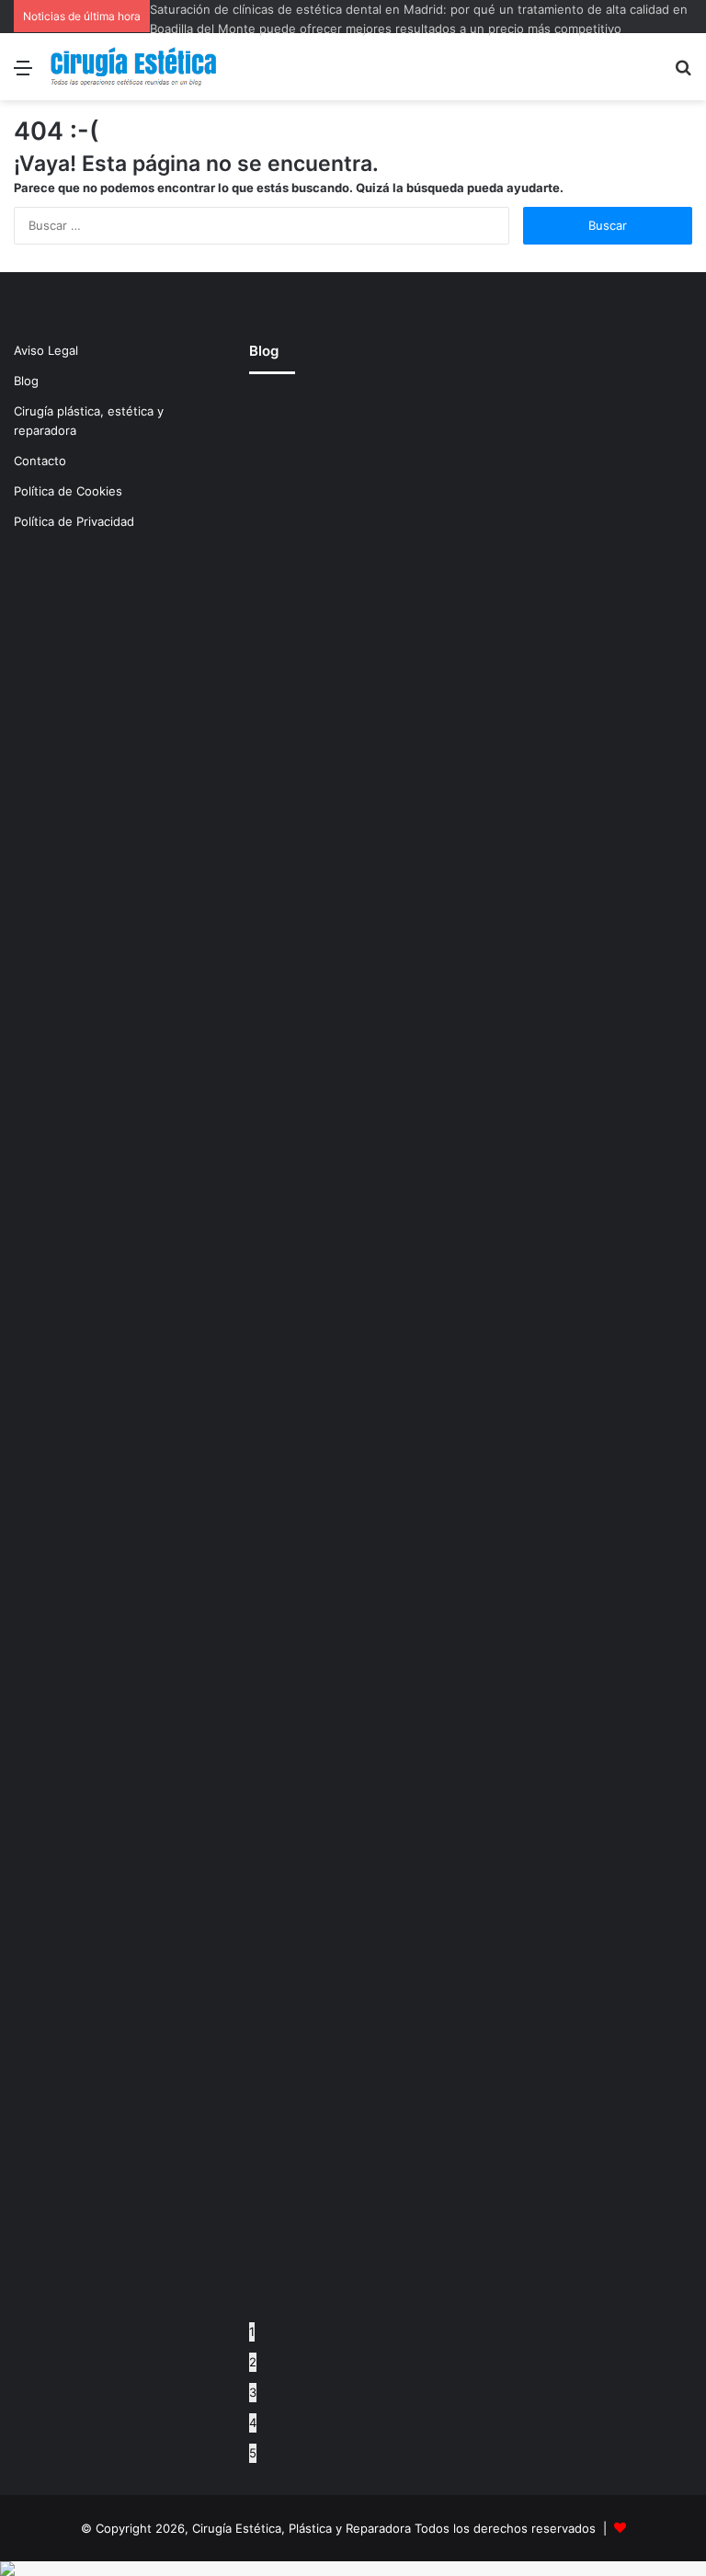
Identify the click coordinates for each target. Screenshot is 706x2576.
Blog (26, 381)
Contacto (40, 461)
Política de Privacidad (74, 521)
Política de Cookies (68, 491)
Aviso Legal (46, 350)
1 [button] (252, 2331)
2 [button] (253, 2362)
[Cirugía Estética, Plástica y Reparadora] (133, 67)
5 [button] (253, 2453)
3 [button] (253, 2392)
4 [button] (253, 2422)
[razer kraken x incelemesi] (353, 2569)
